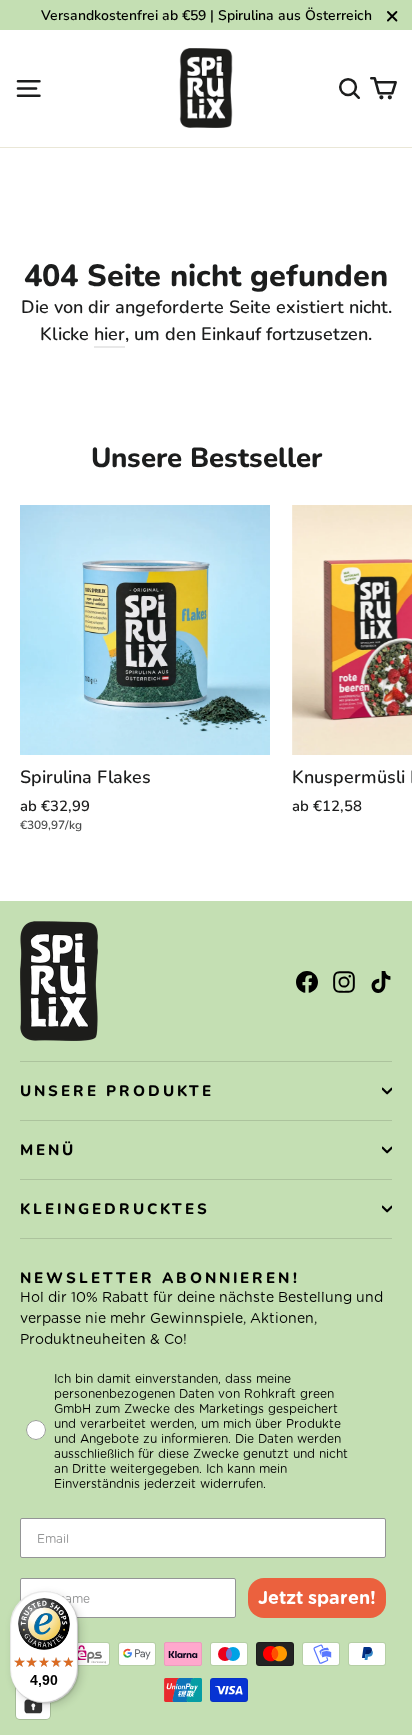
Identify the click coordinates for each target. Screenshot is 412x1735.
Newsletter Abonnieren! (160, 1277)
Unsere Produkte (117, 1091)
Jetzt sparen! (317, 1597)
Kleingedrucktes (115, 1209)
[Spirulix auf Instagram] (344, 980)
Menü (48, 1150)
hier (109, 334)
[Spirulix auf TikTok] (381, 980)
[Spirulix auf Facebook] (307, 980)
